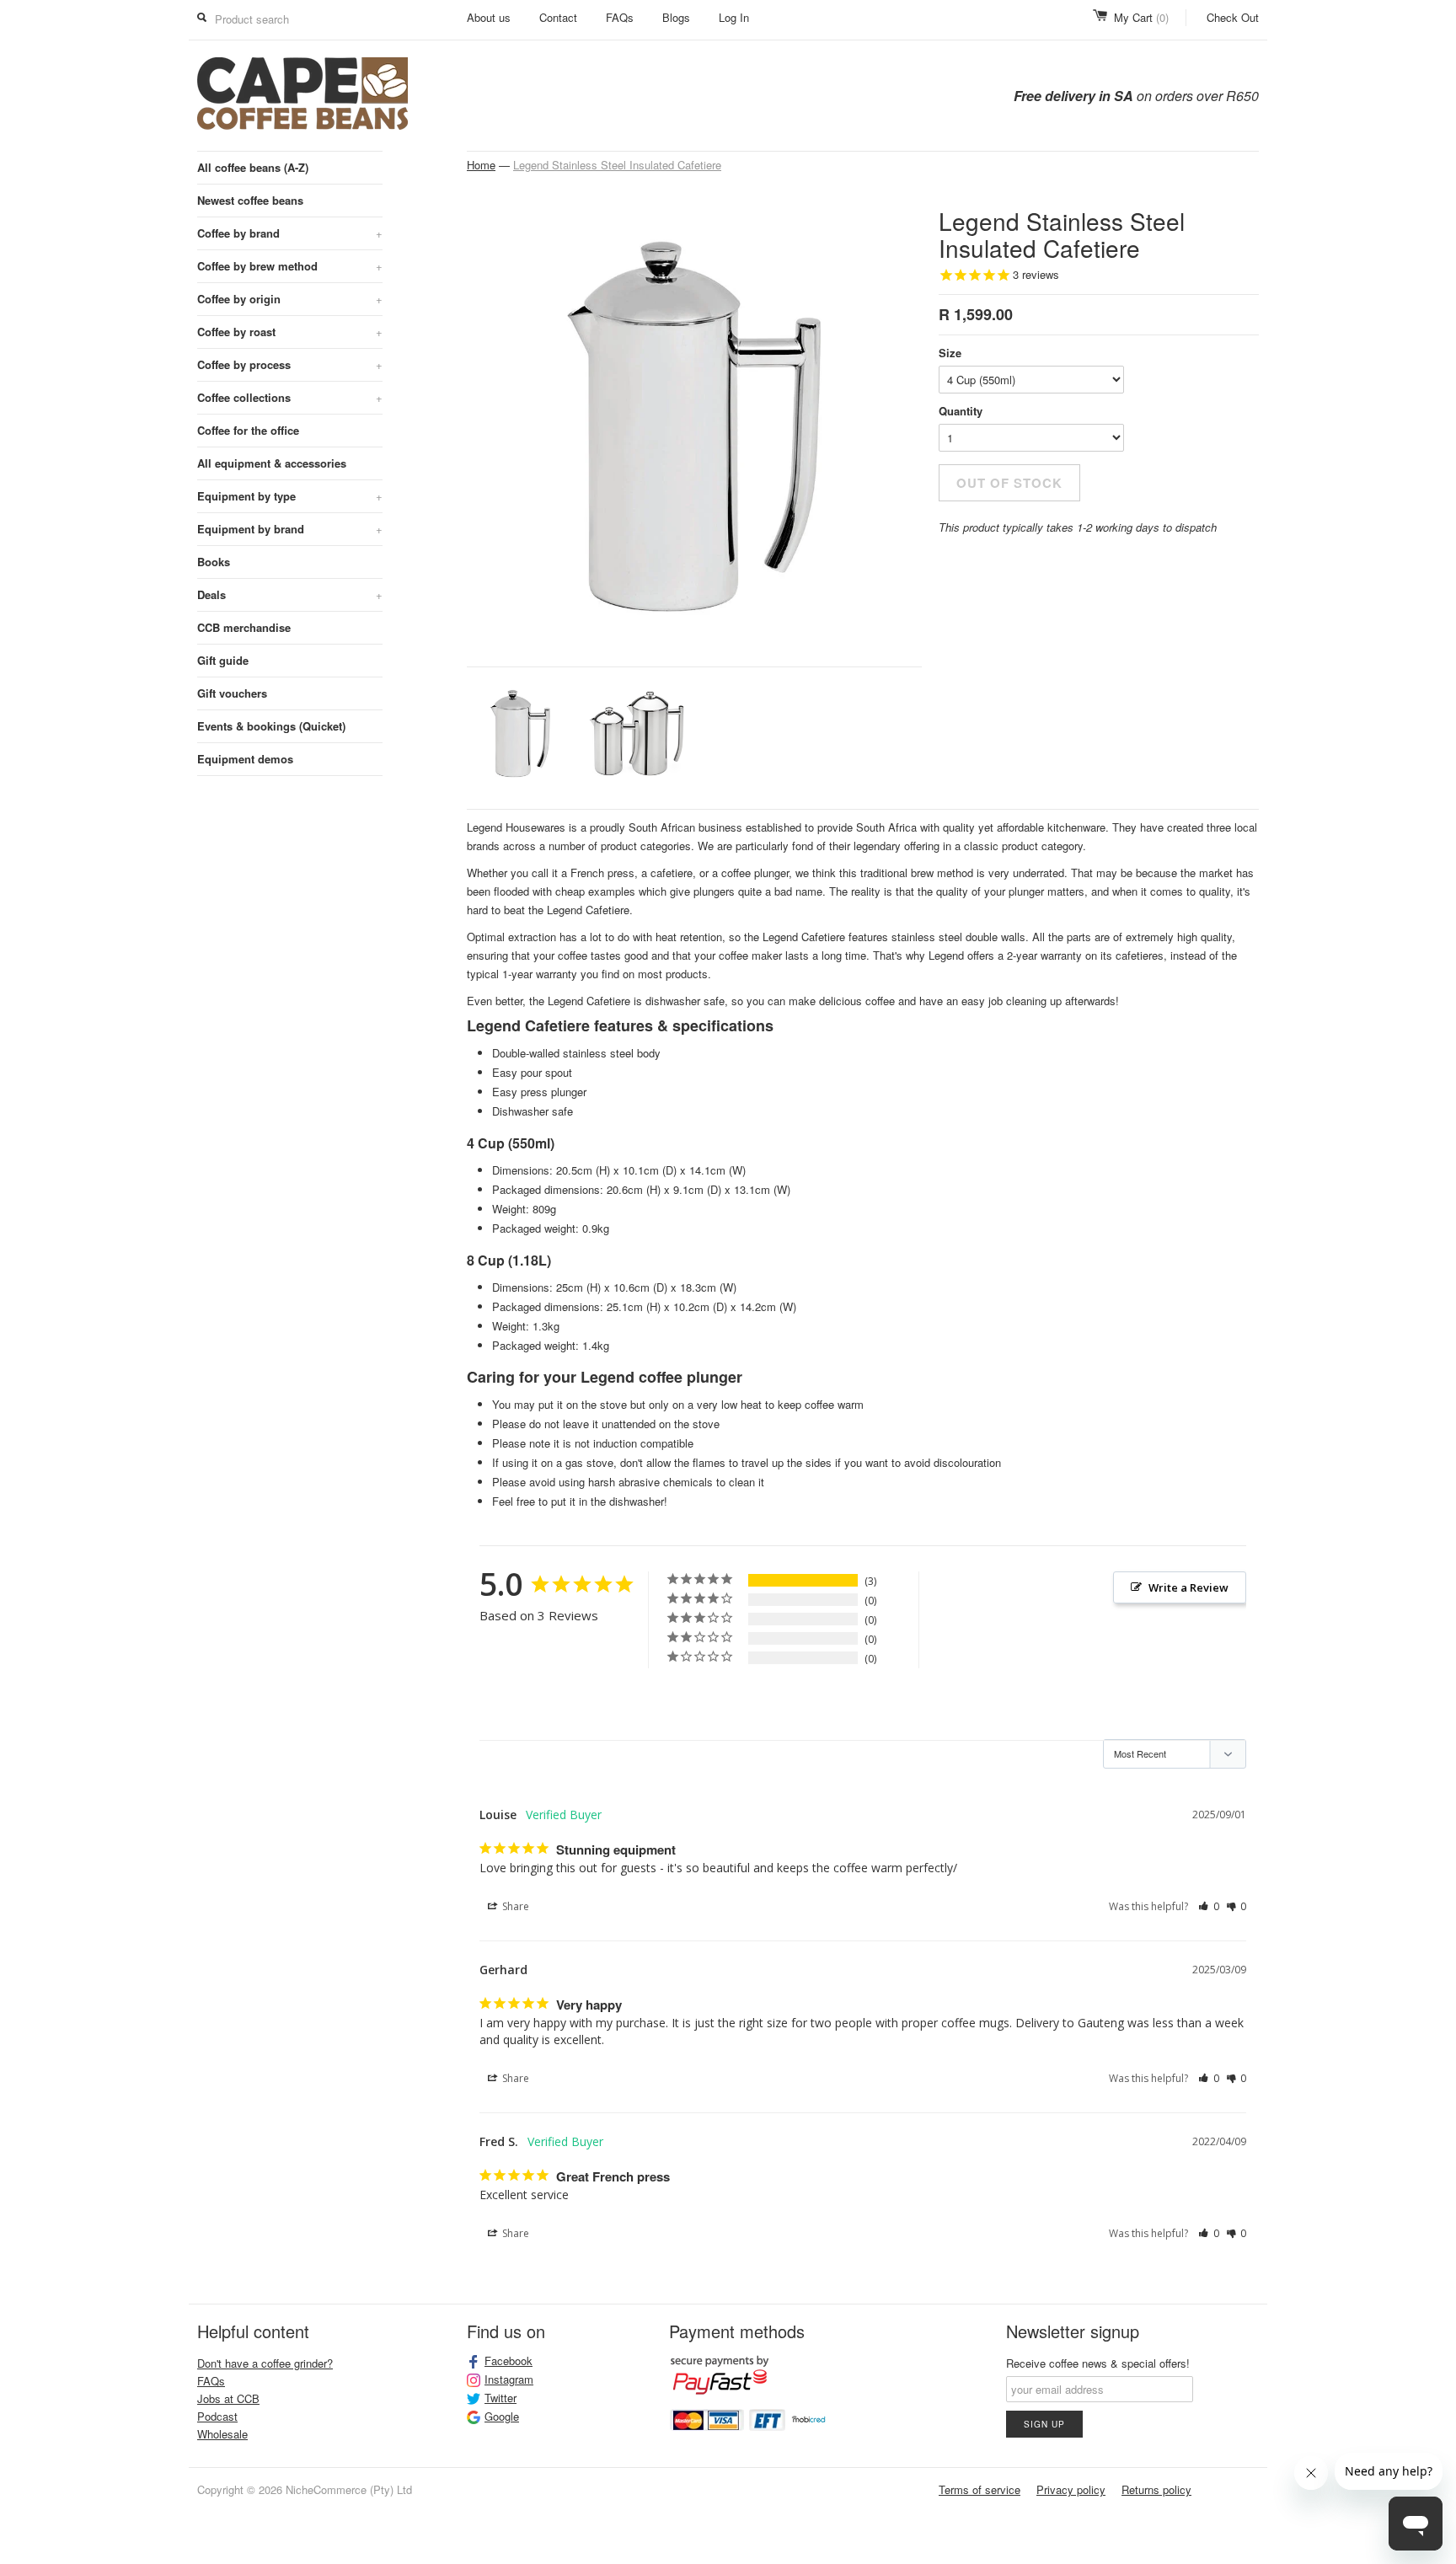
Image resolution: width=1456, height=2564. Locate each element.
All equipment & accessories (272, 463)
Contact (558, 17)
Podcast (217, 2416)
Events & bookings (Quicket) (271, 726)
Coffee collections (290, 397)
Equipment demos (245, 759)
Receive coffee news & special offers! (1098, 2363)
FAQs (620, 17)
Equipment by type (290, 496)
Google (502, 2417)
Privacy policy (1071, 2489)
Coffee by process (290, 364)
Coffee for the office (248, 430)
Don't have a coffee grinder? (265, 2363)
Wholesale (222, 2434)
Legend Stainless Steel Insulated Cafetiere (617, 165)
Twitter (500, 2398)
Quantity (961, 411)
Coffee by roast (290, 332)
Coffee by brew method (290, 266)
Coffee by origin (290, 299)
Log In (734, 17)
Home (481, 165)
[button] (1209, 1907)
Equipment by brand (290, 529)
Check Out (1233, 17)
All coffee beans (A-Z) (253, 167)
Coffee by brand (290, 233)
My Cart (1141, 17)
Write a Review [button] (1188, 1587)
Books (214, 562)
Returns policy (1156, 2489)
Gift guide (223, 660)
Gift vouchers (232, 693)
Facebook (509, 2361)
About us (489, 17)
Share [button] (514, 1906)
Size (950, 353)
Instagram (509, 2379)
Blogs (676, 17)
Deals (290, 594)
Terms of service (980, 2489)
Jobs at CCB (228, 2398)
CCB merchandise (244, 627)
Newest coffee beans (250, 200)
